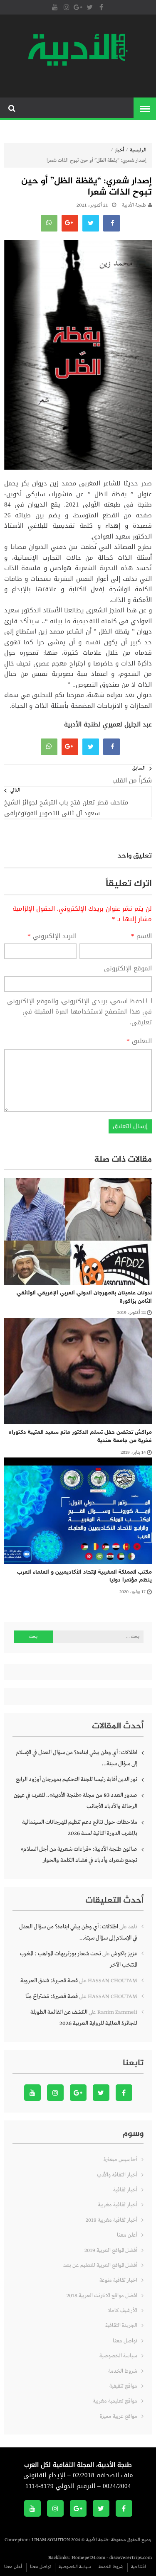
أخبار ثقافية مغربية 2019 (111, 2220)
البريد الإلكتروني (52, 936)
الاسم (141, 936)
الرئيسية (138, 150)
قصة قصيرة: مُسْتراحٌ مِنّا (52, 1996)
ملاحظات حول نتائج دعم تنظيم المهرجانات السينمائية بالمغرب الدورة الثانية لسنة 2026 (80, 1828)
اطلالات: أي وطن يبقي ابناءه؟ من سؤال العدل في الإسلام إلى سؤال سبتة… (77, 1758)
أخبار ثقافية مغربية (118, 2205)
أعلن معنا (127, 2235)
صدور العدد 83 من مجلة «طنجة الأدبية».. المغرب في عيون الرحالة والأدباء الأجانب (76, 1801)
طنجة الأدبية (134, 205)
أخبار (119, 150)
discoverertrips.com (131, 2558)
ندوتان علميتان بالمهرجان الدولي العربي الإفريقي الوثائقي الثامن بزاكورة (84, 1297)
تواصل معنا (125, 2341)
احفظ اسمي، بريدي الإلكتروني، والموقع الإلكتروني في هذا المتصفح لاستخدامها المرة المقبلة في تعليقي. (79, 1012)
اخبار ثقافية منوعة (118, 2280)
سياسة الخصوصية (118, 2356)
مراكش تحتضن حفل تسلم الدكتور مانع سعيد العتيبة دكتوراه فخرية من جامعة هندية (80, 1437)
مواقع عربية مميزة (119, 2416)
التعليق (139, 1041)
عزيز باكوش (124, 1954)
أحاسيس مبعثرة (120, 2160)
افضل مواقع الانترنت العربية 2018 (102, 2296)
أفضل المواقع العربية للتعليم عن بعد (100, 2265)
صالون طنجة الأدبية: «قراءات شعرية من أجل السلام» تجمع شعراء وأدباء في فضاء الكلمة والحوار (79, 1855)
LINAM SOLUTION (51, 2540)
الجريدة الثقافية (121, 2326)
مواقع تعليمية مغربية (115, 2401)
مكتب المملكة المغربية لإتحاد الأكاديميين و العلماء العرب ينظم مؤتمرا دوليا (84, 1576)
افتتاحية (139, 2567)
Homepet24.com (88, 2558)
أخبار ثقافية (125, 2190)
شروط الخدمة (123, 2371)
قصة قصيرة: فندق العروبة (49, 1981)
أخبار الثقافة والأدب (117, 2175)
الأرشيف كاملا (123, 2311)
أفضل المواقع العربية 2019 (111, 2251)
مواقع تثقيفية (123, 2386)
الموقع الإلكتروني (128, 969)
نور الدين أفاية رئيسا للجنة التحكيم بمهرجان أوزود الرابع (77, 1779)
